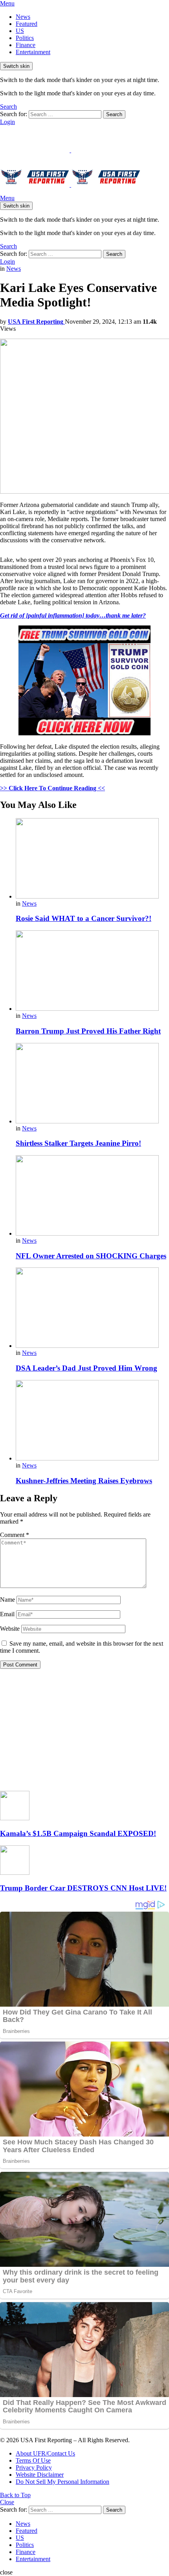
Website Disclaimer (40, 2475)
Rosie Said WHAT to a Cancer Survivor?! (84, 918)
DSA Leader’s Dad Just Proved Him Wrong (86, 1368)
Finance (26, 45)
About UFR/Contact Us (45, 2453)
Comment (15, 1535)
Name (7, 1600)
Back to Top (15, 2495)
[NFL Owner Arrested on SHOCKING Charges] (92, 1196)
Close (7, 2502)
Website (10, 1629)
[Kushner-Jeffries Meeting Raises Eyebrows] (92, 1421)
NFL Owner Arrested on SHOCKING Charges (91, 1256)
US (20, 31)
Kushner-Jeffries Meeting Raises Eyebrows (84, 1481)
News (23, 17)
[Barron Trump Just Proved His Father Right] (92, 971)
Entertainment (33, 52)
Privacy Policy (34, 2468)
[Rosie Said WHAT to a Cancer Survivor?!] (92, 859)
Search (114, 114)
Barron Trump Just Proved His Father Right (88, 1031)
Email (7, 1614)
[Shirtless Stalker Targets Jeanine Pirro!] (92, 1084)
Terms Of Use (33, 2460)
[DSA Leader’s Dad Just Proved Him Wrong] (92, 1308)
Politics (25, 38)
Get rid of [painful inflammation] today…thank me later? (73, 615)
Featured (27, 24)
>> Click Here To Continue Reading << (52, 788)
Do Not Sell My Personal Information (62, 2482)
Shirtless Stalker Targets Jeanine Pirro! (78, 1143)
